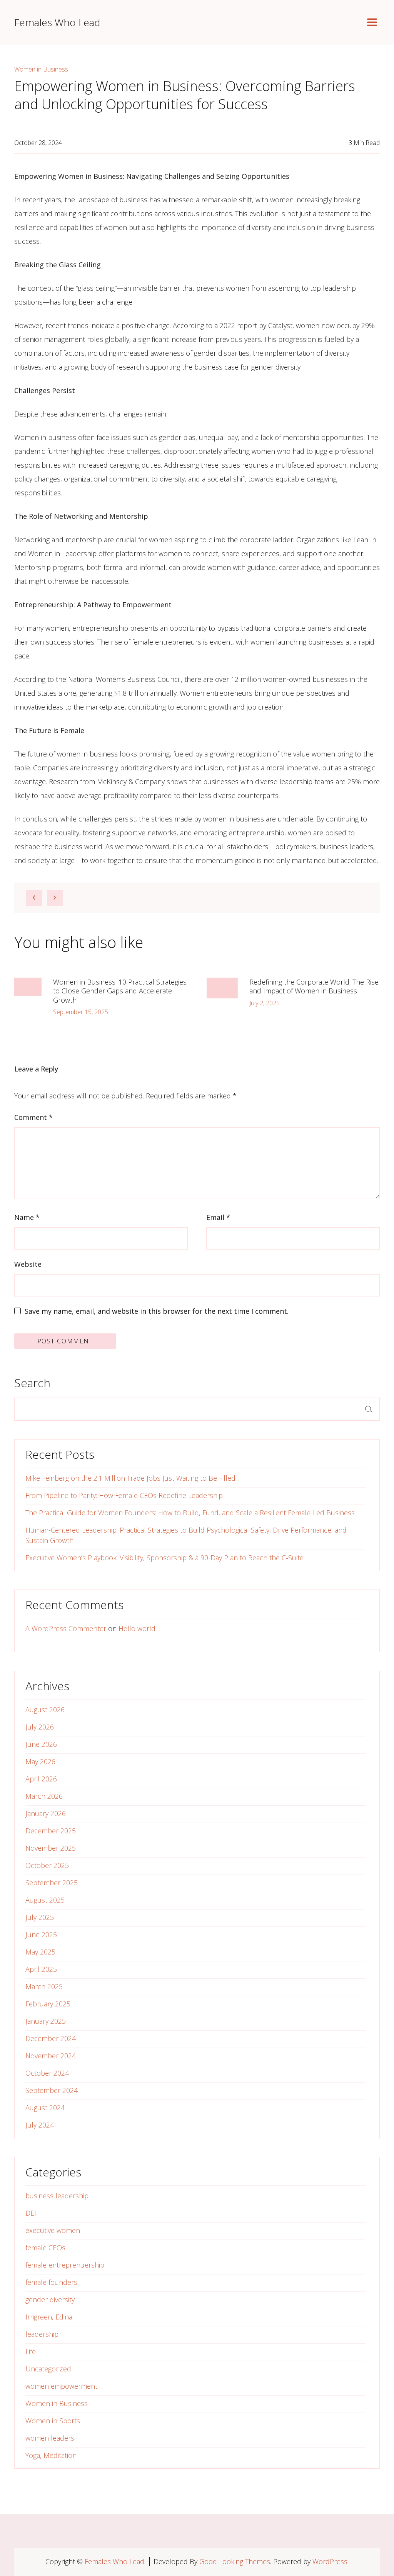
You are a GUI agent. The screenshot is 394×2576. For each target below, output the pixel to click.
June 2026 (41, 1744)
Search (32, 1383)
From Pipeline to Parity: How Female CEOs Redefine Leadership (124, 1495)
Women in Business (41, 69)
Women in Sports (53, 2421)
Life (31, 2351)
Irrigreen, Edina (49, 2317)
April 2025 (41, 1969)
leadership (42, 2334)
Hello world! (138, 1628)
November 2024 (51, 2056)
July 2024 (40, 2125)
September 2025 (52, 1883)
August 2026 (45, 1710)
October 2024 (47, 2073)
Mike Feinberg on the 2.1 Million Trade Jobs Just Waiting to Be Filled (130, 1478)
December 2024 (51, 2038)
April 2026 (41, 1779)
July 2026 (40, 1727)
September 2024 (52, 2090)
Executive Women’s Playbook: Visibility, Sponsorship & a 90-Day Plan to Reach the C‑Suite (164, 1558)
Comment (33, 1117)
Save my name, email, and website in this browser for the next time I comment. (157, 1311)
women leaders (50, 2438)
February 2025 (48, 2004)
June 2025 (41, 1934)
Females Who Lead (57, 22)
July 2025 (40, 1917)
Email (218, 1217)
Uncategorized (48, 2369)
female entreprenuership (65, 2265)
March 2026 (44, 1796)
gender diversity (50, 2299)
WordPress (330, 2561)
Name (27, 1217)
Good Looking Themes (235, 2561)
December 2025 (51, 1831)
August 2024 (45, 2108)
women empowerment (61, 2386)
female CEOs (45, 2248)
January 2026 (46, 1813)
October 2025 (47, 1865)
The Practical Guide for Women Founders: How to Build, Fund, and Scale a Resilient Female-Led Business (190, 1513)
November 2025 (51, 1848)
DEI (31, 2213)
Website (28, 1264)
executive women (53, 2230)
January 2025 (46, 2021)
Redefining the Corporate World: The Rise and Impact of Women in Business (314, 986)
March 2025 (44, 1986)
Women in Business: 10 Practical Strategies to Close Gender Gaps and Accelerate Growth (120, 991)
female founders (51, 2282)
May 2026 (40, 1761)
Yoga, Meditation (51, 2455)
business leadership (57, 2196)
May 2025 (40, 1952)
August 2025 (45, 1900)
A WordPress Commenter (66, 1628)
